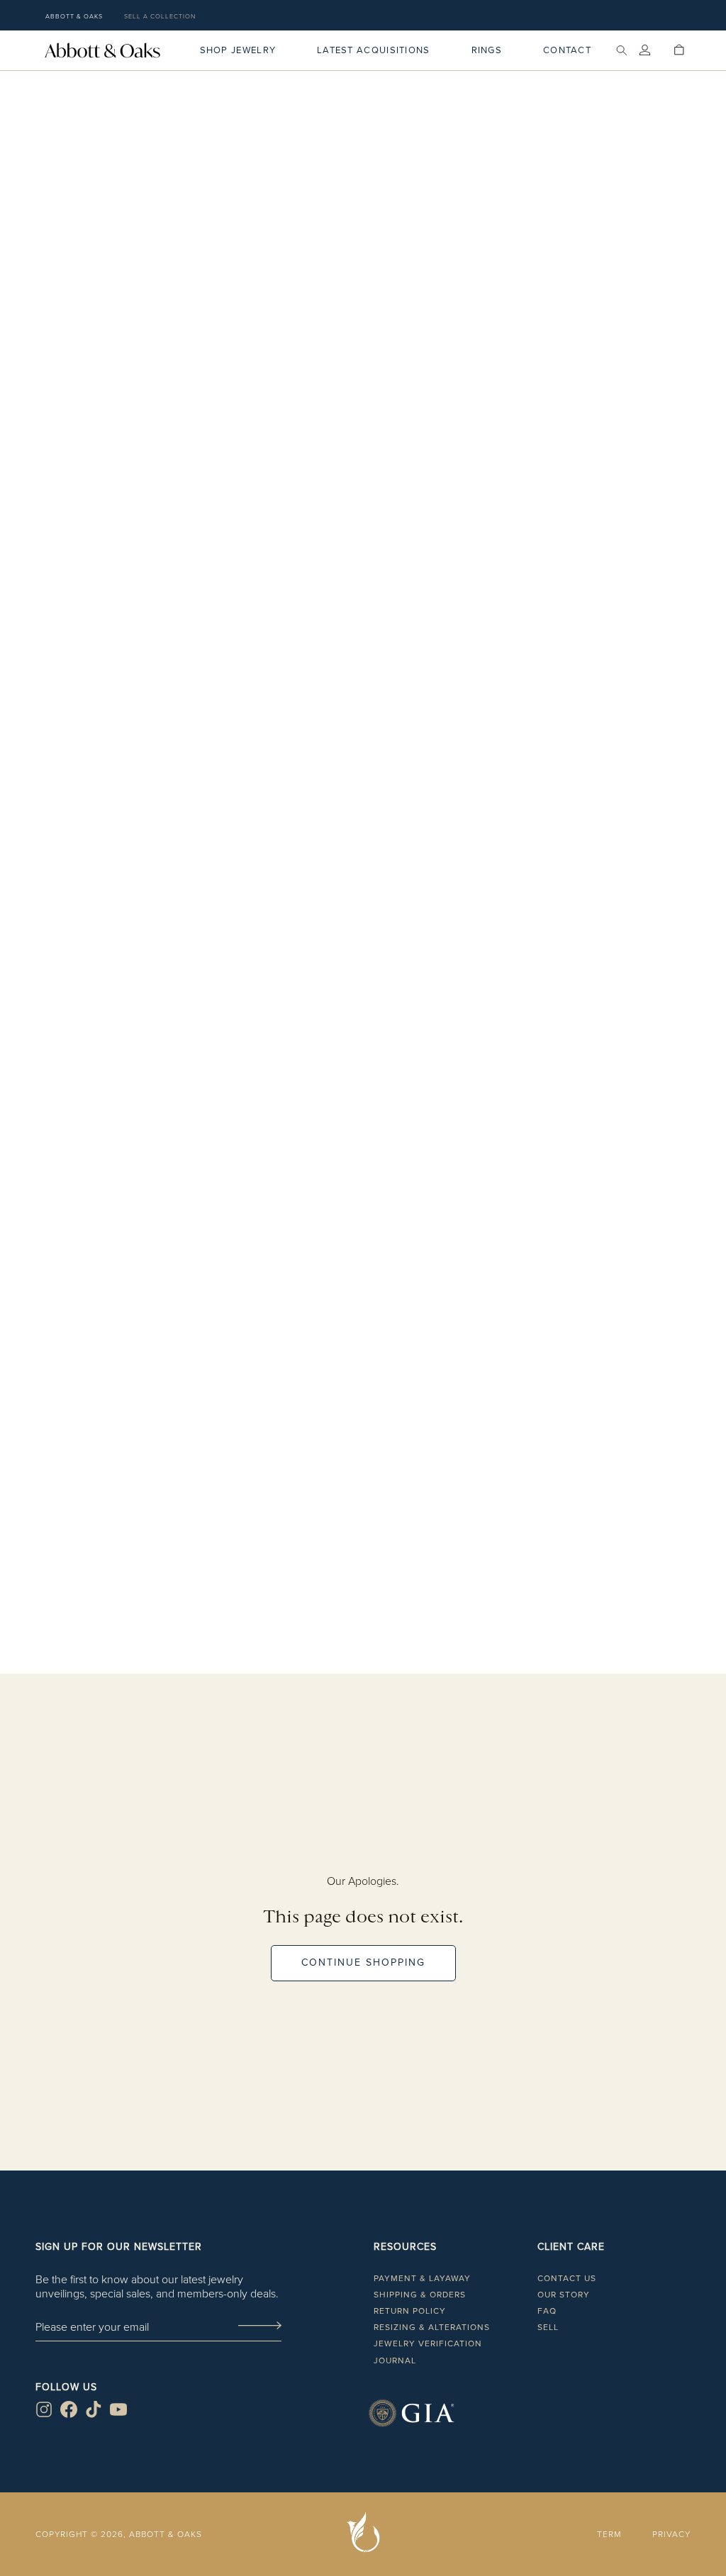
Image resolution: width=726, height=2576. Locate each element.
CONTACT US (567, 2278)
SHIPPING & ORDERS (420, 2295)
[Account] (645, 50)
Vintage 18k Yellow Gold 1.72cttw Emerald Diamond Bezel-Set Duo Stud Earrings (363, 925)
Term (609, 2534)
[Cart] (679, 50)
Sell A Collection (160, 16)
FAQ (547, 2311)
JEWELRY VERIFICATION (428, 2343)
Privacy (671, 2534)
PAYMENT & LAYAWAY (422, 2278)
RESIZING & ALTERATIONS (432, 2327)
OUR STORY (564, 2295)
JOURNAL (395, 2361)
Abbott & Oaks (74, 16)
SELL (548, 2327)
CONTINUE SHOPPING (363, 1962)
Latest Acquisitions (374, 50)
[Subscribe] (259, 2326)
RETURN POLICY (410, 2311)
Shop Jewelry (238, 50)
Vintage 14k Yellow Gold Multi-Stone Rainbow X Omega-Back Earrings (363, 1597)
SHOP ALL (363, 1687)
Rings (487, 50)
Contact (567, 50)
